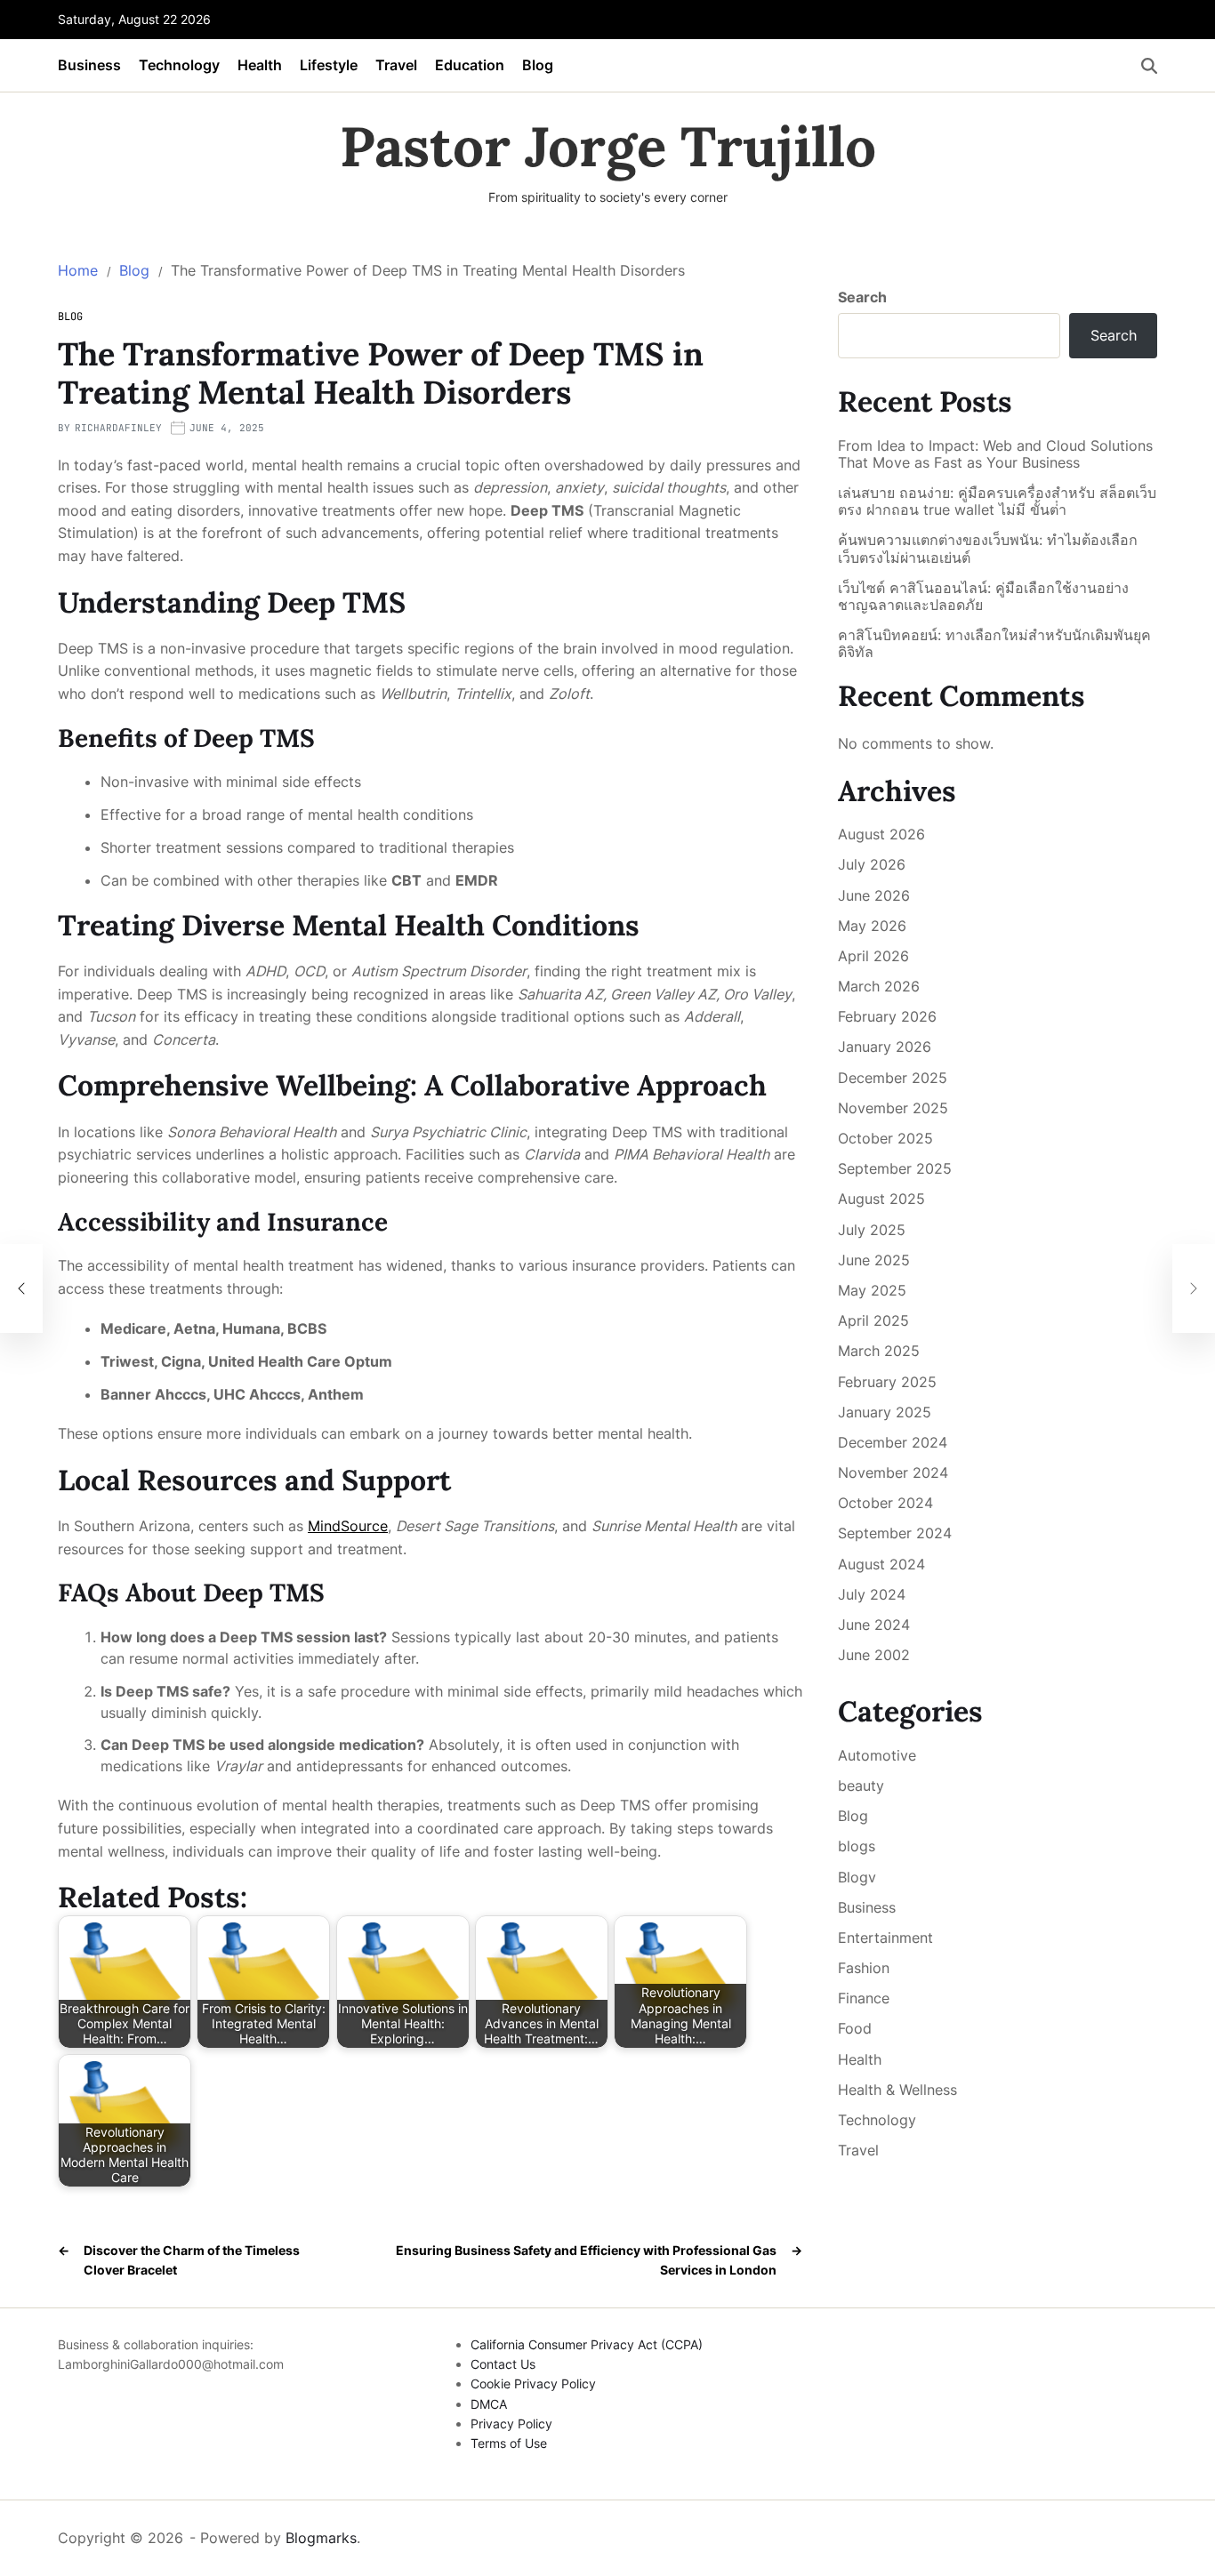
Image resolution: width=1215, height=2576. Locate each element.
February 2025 (887, 1382)
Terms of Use (509, 2443)
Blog (538, 65)
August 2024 (881, 1564)
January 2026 (885, 1047)
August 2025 (881, 1199)
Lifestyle (329, 65)
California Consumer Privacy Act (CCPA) (587, 2344)
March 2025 (879, 1351)
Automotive (877, 1755)
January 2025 (885, 1412)
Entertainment (885, 1938)
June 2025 (874, 1260)
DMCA (489, 2404)
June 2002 (874, 1655)
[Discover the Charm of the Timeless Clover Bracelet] (21, 1288)
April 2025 (873, 1320)
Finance (864, 1998)
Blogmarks (321, 2538)
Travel (396, 65)
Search (862, 297)
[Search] (1149, 66)
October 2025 (885, 1138)
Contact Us (503, 2364)
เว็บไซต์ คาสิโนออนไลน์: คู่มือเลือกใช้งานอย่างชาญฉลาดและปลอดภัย (983, 597)
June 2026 (874, 895)
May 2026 (872, 926)
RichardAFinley (118, 428)
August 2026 (881, 834)
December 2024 (893, 1442)
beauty (861, 1786)
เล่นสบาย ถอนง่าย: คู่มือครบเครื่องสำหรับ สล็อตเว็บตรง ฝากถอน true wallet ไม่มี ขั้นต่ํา (997, 502)
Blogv (857, 1877)
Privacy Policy (511, 2424)
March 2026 (879, 986)
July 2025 (872, 1230)
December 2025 (893, 1078)
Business (89, 65)
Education (470, 65)
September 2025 (895, 1168)
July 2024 (872, 1594)
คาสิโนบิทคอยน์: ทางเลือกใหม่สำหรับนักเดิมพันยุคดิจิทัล (994, 644)
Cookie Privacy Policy (533, 2383)
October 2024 (885, 1503)
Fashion (864, 1968)
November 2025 (893, 1108)
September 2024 (895, 1533)
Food (855, 2028)
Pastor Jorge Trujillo (608, 147)
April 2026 (873, 956)
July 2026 (872, 864)
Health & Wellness (897, 2090)
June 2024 (874, 1625)
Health (260, 65)
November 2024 (893, 1473)
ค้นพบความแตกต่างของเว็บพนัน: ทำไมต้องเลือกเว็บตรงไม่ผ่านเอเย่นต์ (988, 549)
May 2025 (872, 1290)
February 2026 (887, 1016)
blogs (857, 1846)
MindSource (348, 1526)
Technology (179, 65)
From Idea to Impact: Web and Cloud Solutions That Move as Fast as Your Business (995, 454)
